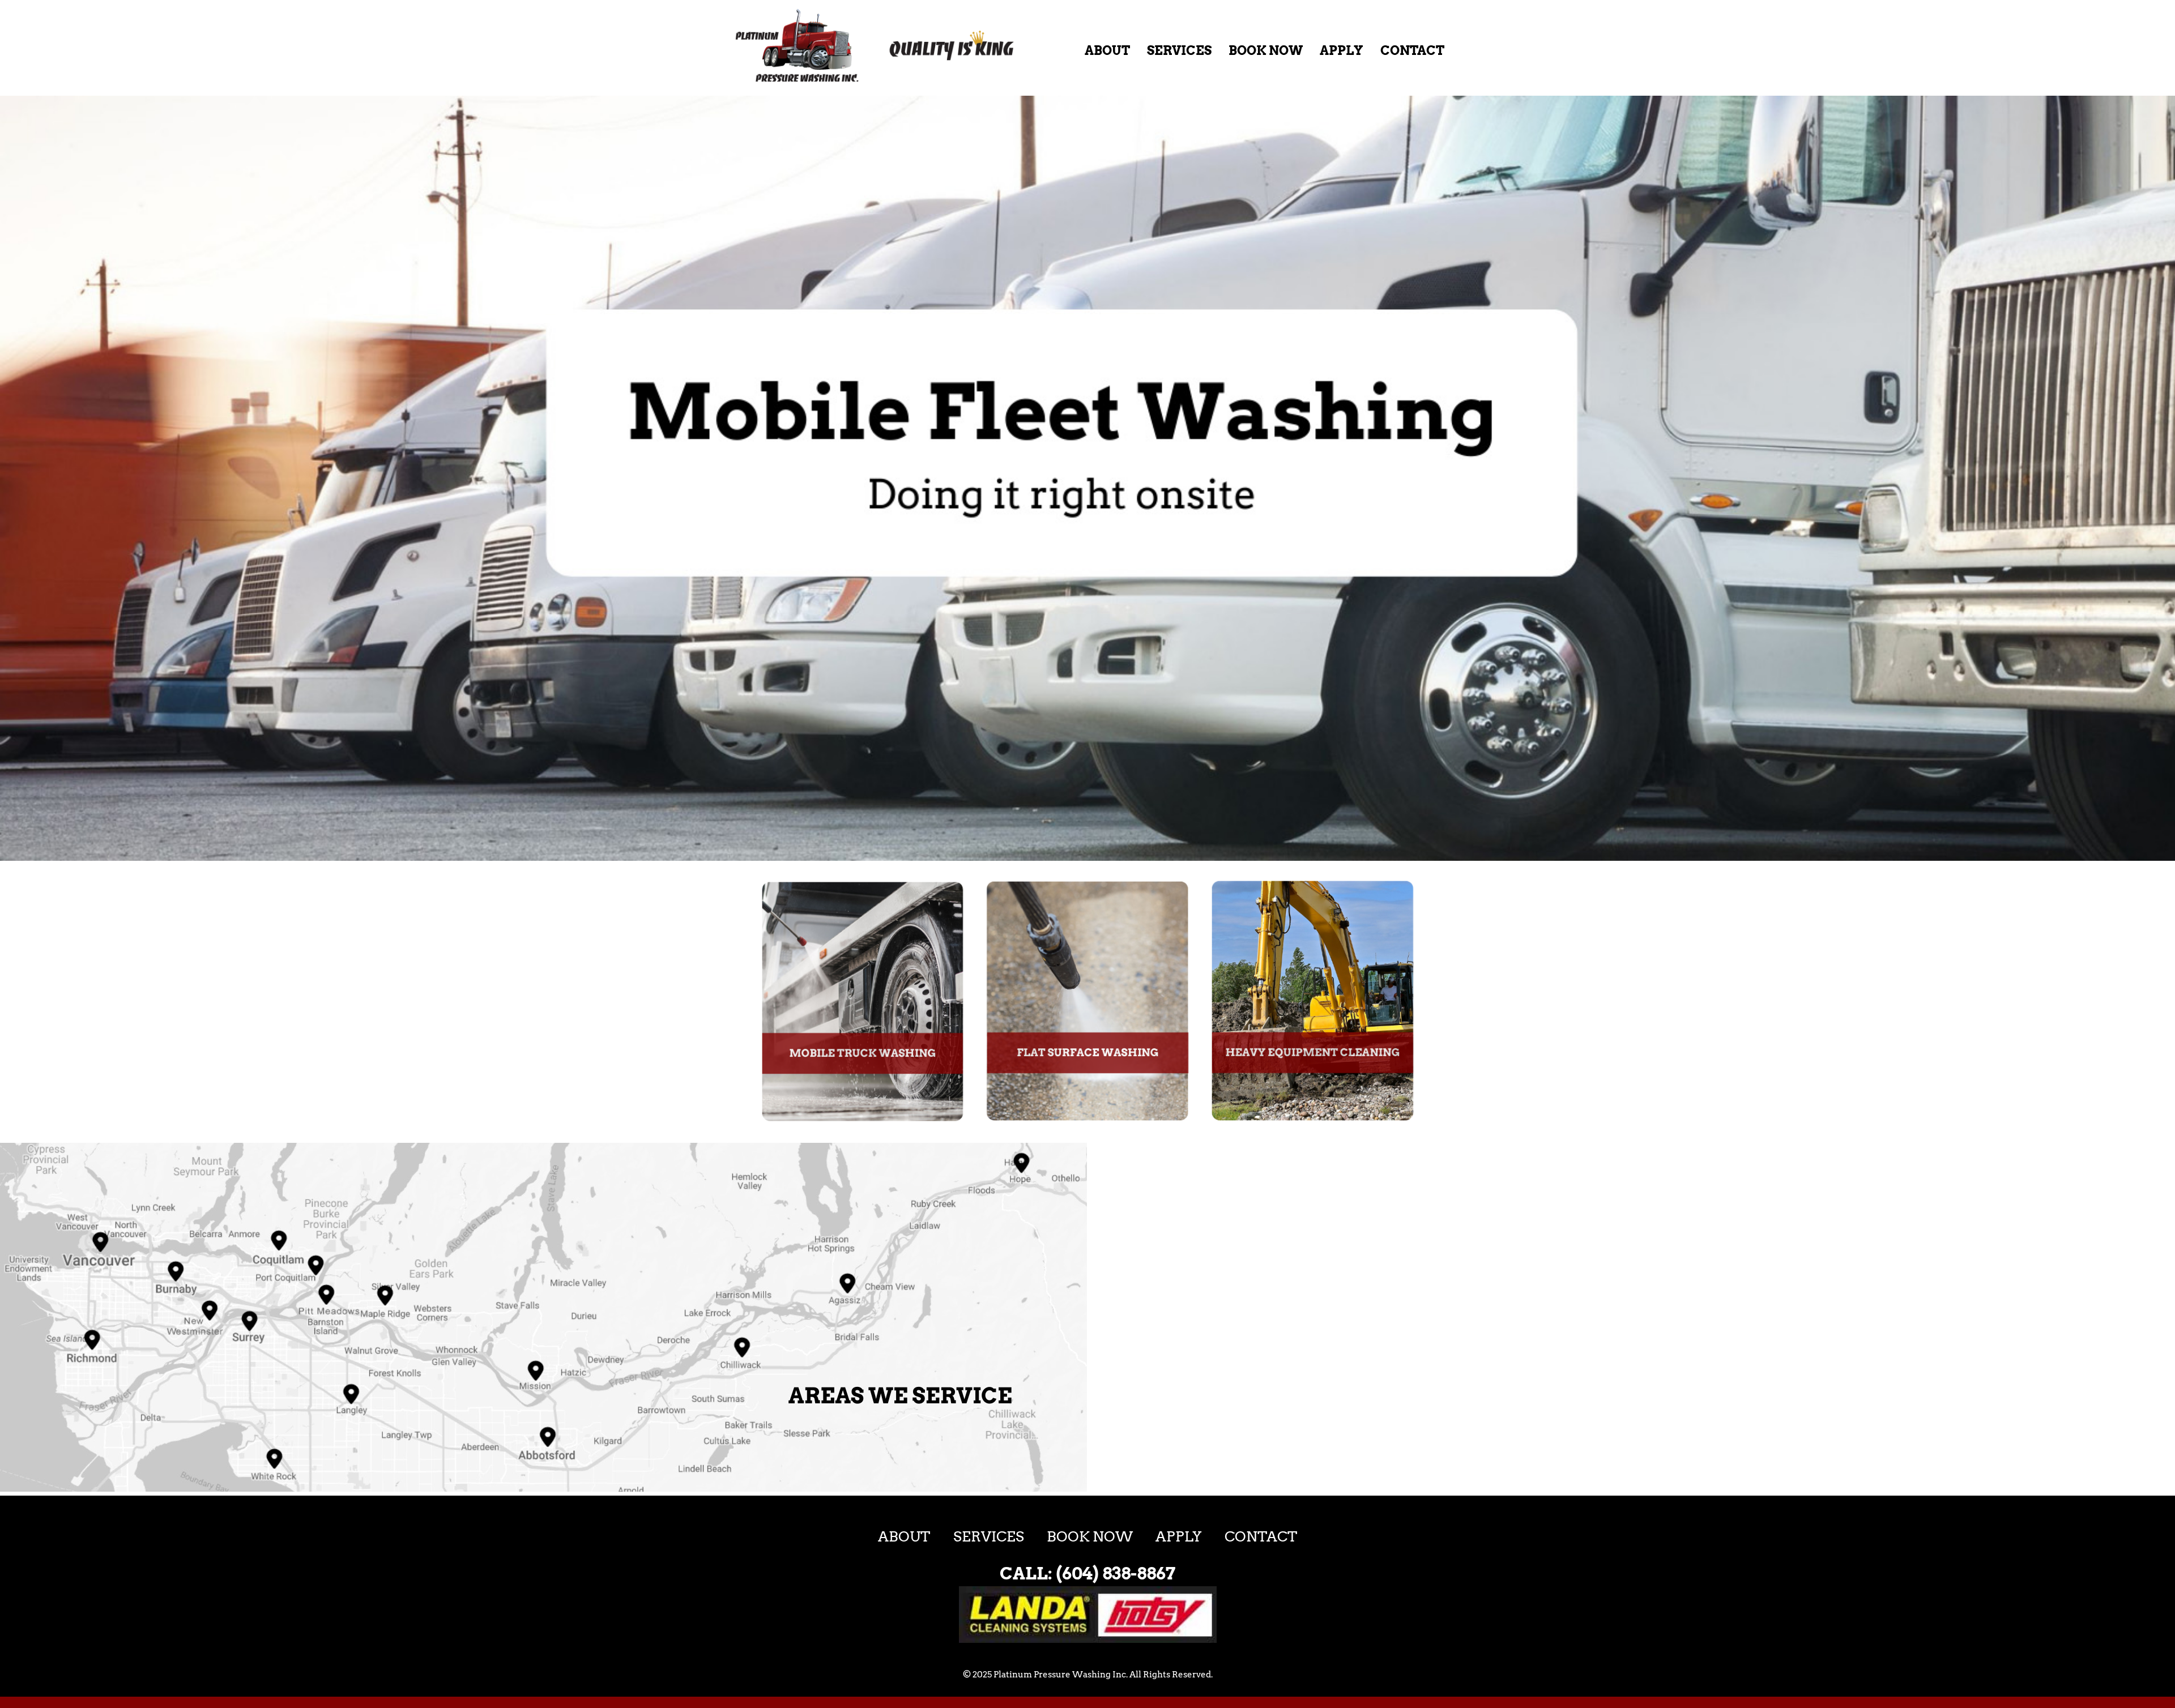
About (1107, 50)
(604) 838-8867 (1116, 1573)
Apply (1342, 50)
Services (1179, 50)
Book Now (1266, 50)
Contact (1412, 50)
